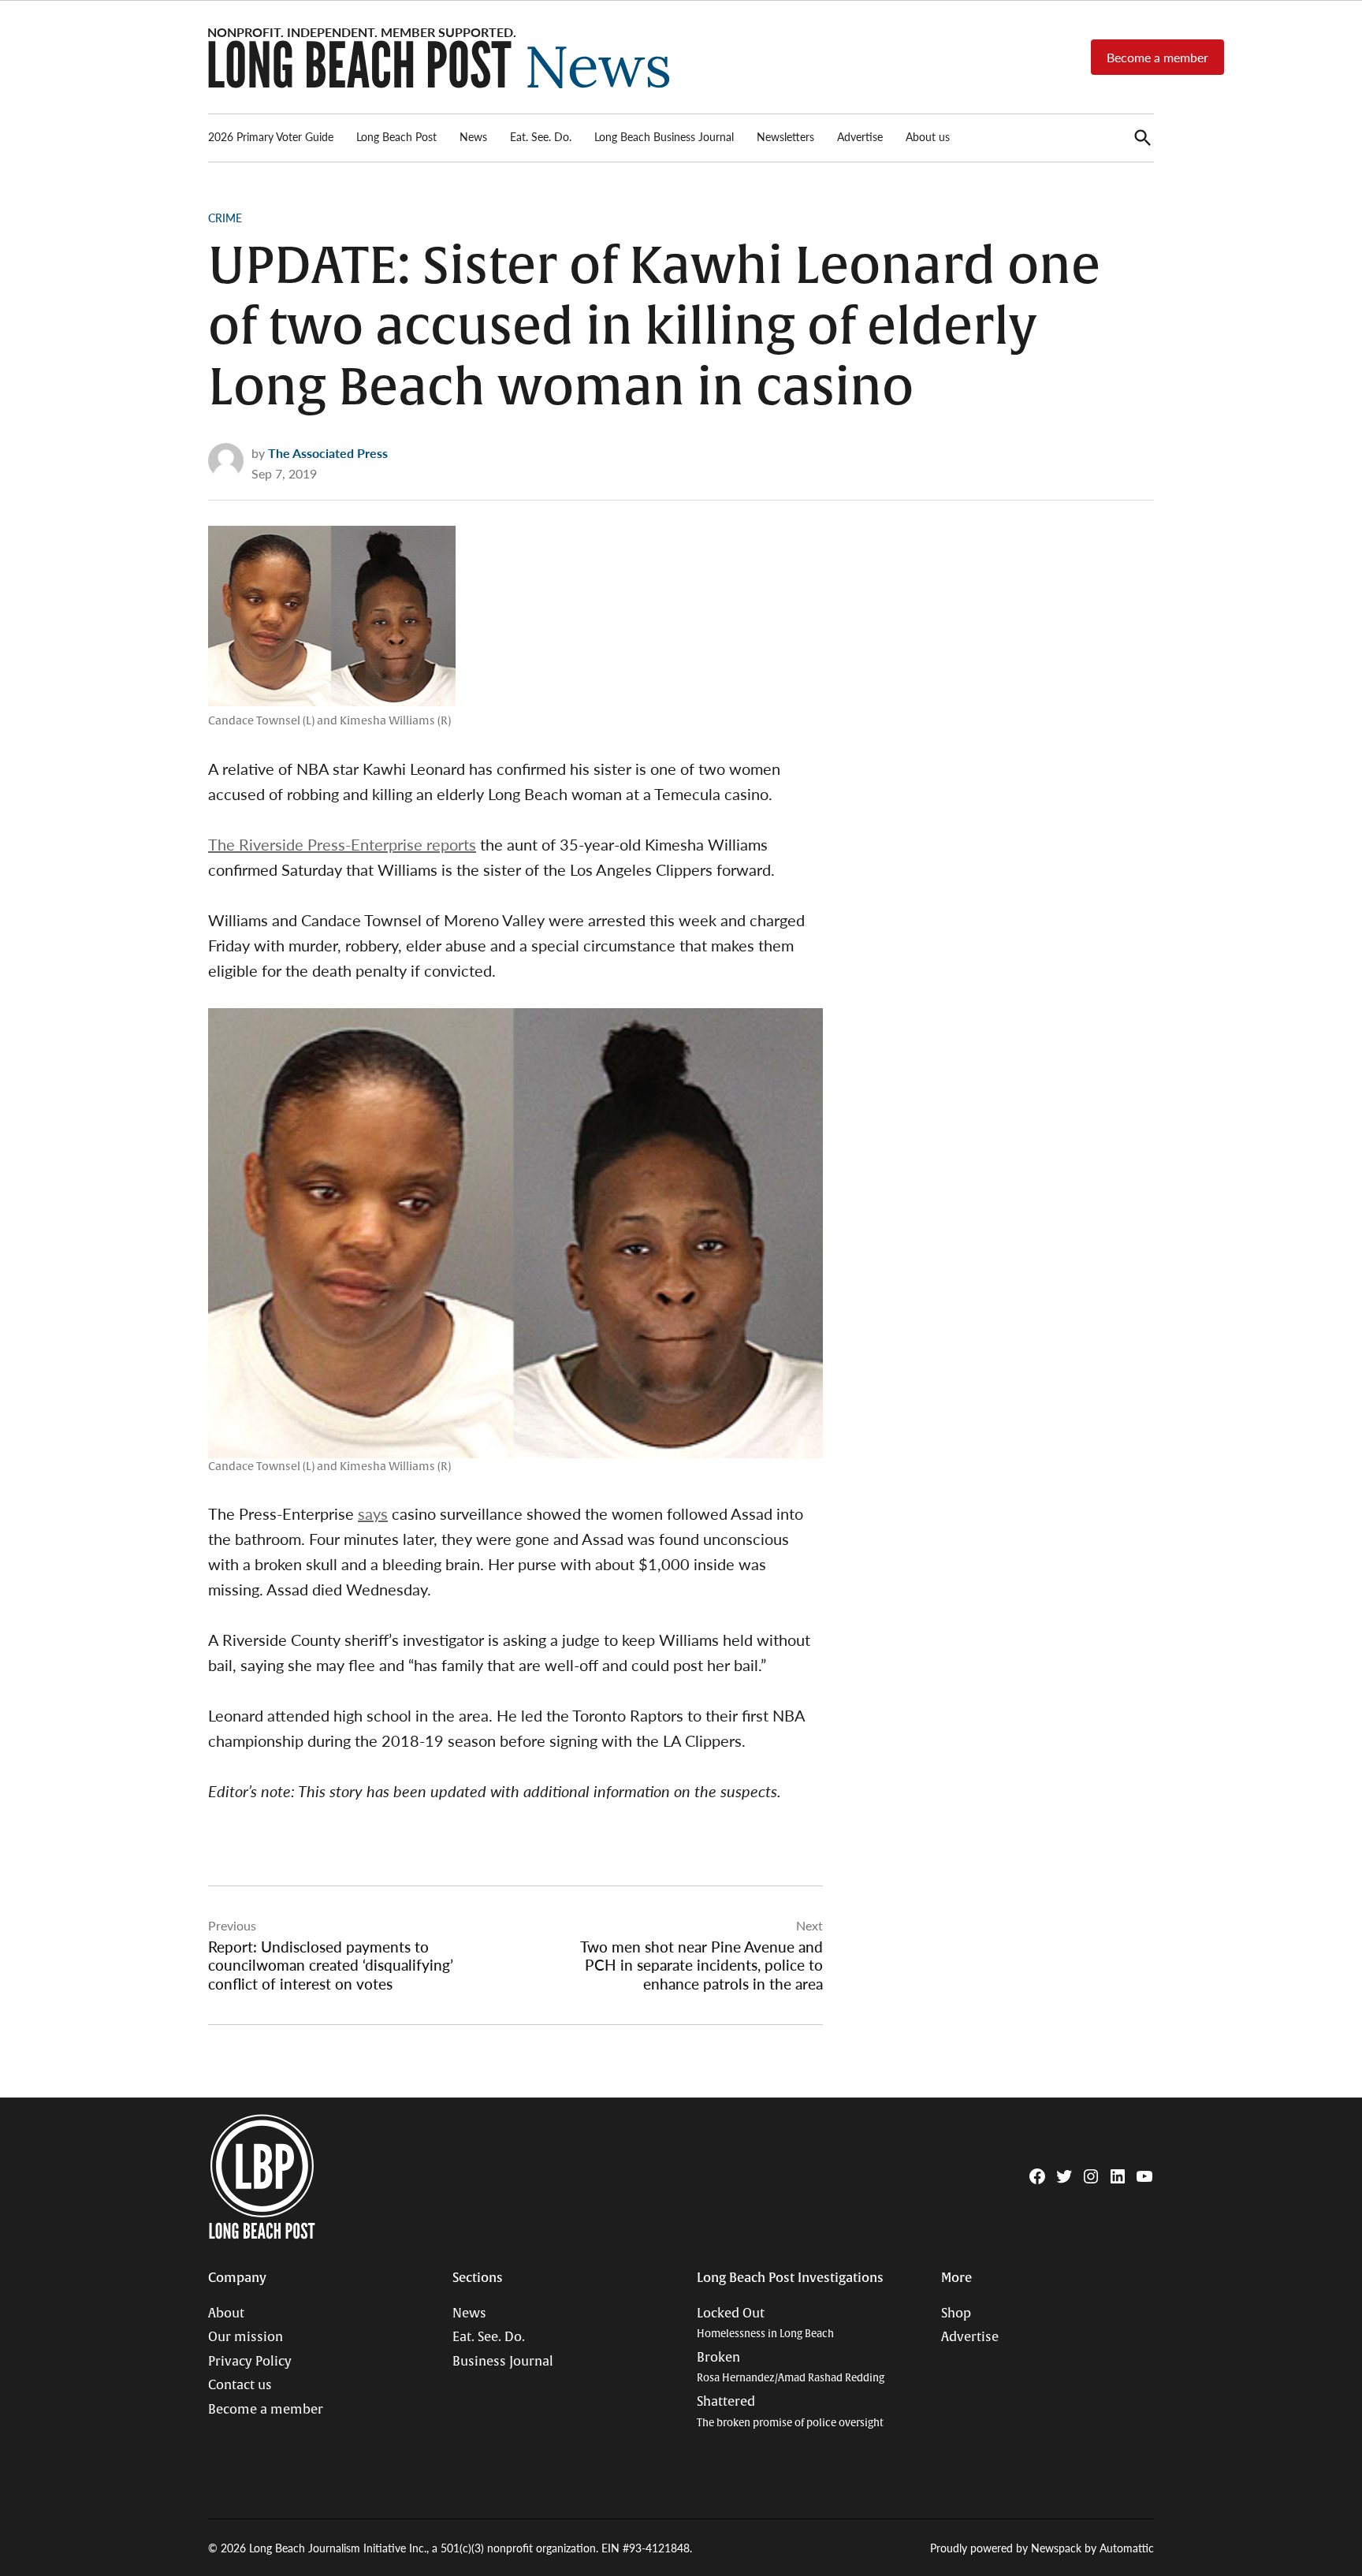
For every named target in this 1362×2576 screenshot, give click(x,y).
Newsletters (785, 136)
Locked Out (765, 2323)
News (473, 136)
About (226, 2314)
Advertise (860, 136)
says (373, 1513)
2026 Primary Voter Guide (271, 136)
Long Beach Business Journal (664, 136)
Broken (791, 2368)
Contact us (240, 2385)
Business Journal (503, 2362)
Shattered (790, 2412)
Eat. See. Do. (541, 136)
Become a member (1157, 57)
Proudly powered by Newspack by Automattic (1042, 2548)
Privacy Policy (250, 2362)
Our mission (246, 2337)
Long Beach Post (396, 136)
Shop (956, 2314)
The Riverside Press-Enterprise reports (342, 844)
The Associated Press (328, 453)
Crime (225, 218)
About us (928, 136)
